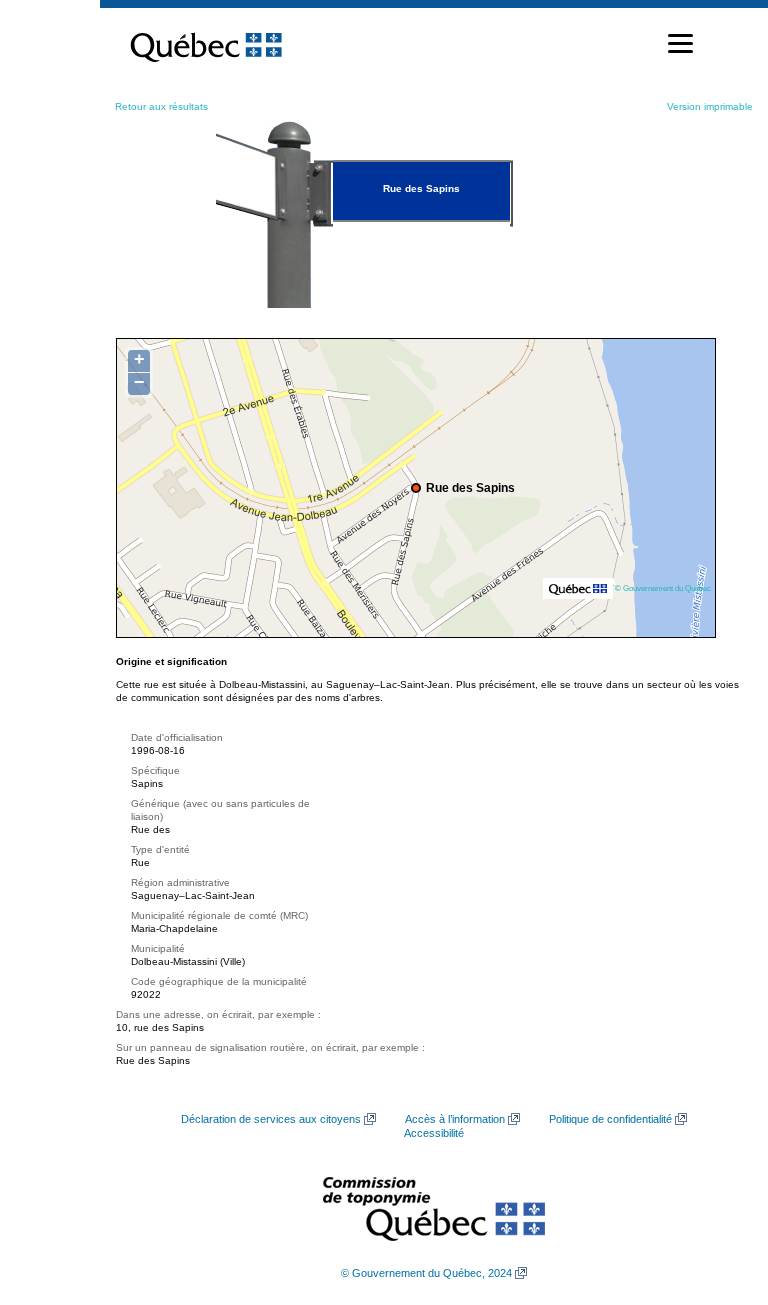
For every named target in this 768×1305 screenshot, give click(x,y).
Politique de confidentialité (610, 1119)
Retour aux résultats (161, 106)
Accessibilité (434, 1133)
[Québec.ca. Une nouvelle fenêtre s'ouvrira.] (206, 44)
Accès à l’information (455, 1119)
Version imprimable (710, 106)
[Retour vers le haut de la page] (718, 1195)
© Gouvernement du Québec (663, 588)
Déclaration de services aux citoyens (271, 1119)
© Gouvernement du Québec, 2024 (426, 1273)
